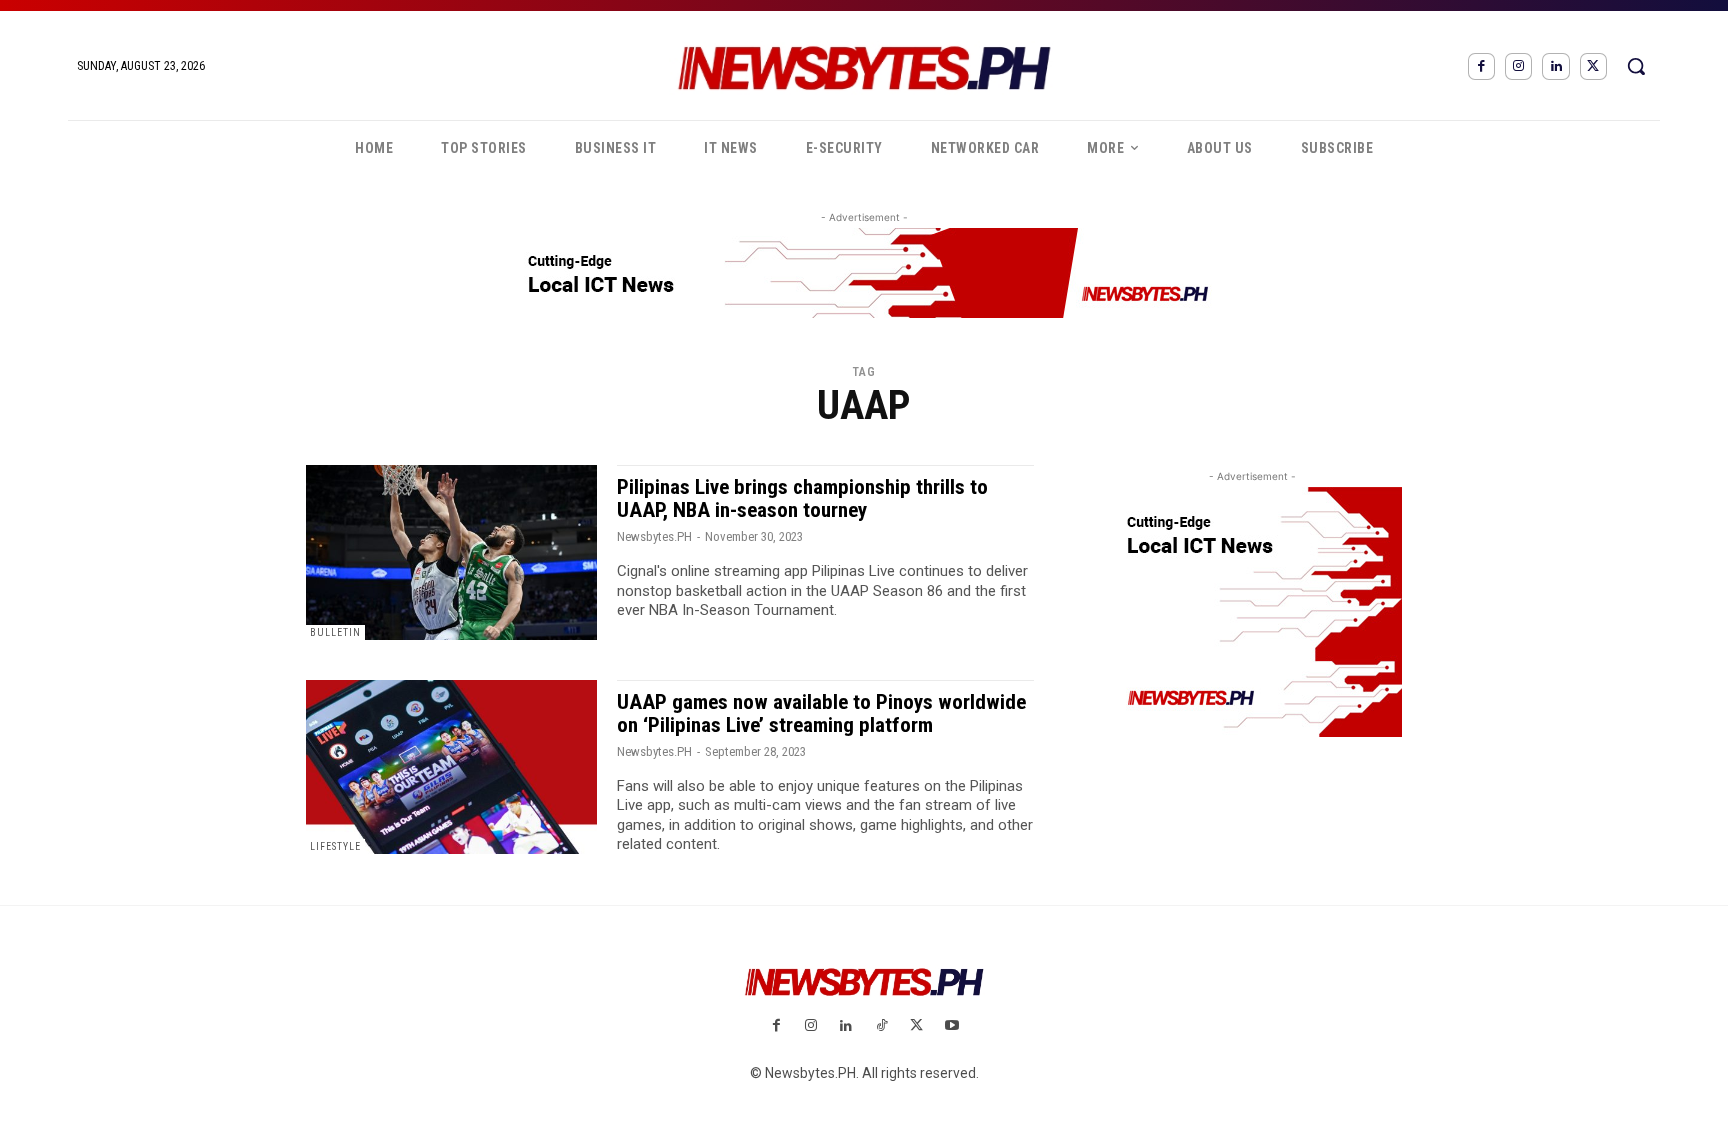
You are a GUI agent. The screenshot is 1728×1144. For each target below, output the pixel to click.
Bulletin (335, 632)
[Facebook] (1481, 66)
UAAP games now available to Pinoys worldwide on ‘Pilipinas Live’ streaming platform (821, 713)
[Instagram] (1518, 66)
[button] (1636, 66)
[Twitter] (1593, 66)
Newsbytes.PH (654, 536)
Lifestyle (335, 846)
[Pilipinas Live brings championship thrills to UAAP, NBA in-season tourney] (451, 552)
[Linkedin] (1555, 66)
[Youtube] (951, 1026)
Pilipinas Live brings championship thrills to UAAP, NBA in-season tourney (802, 498)
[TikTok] (881, 1026)
